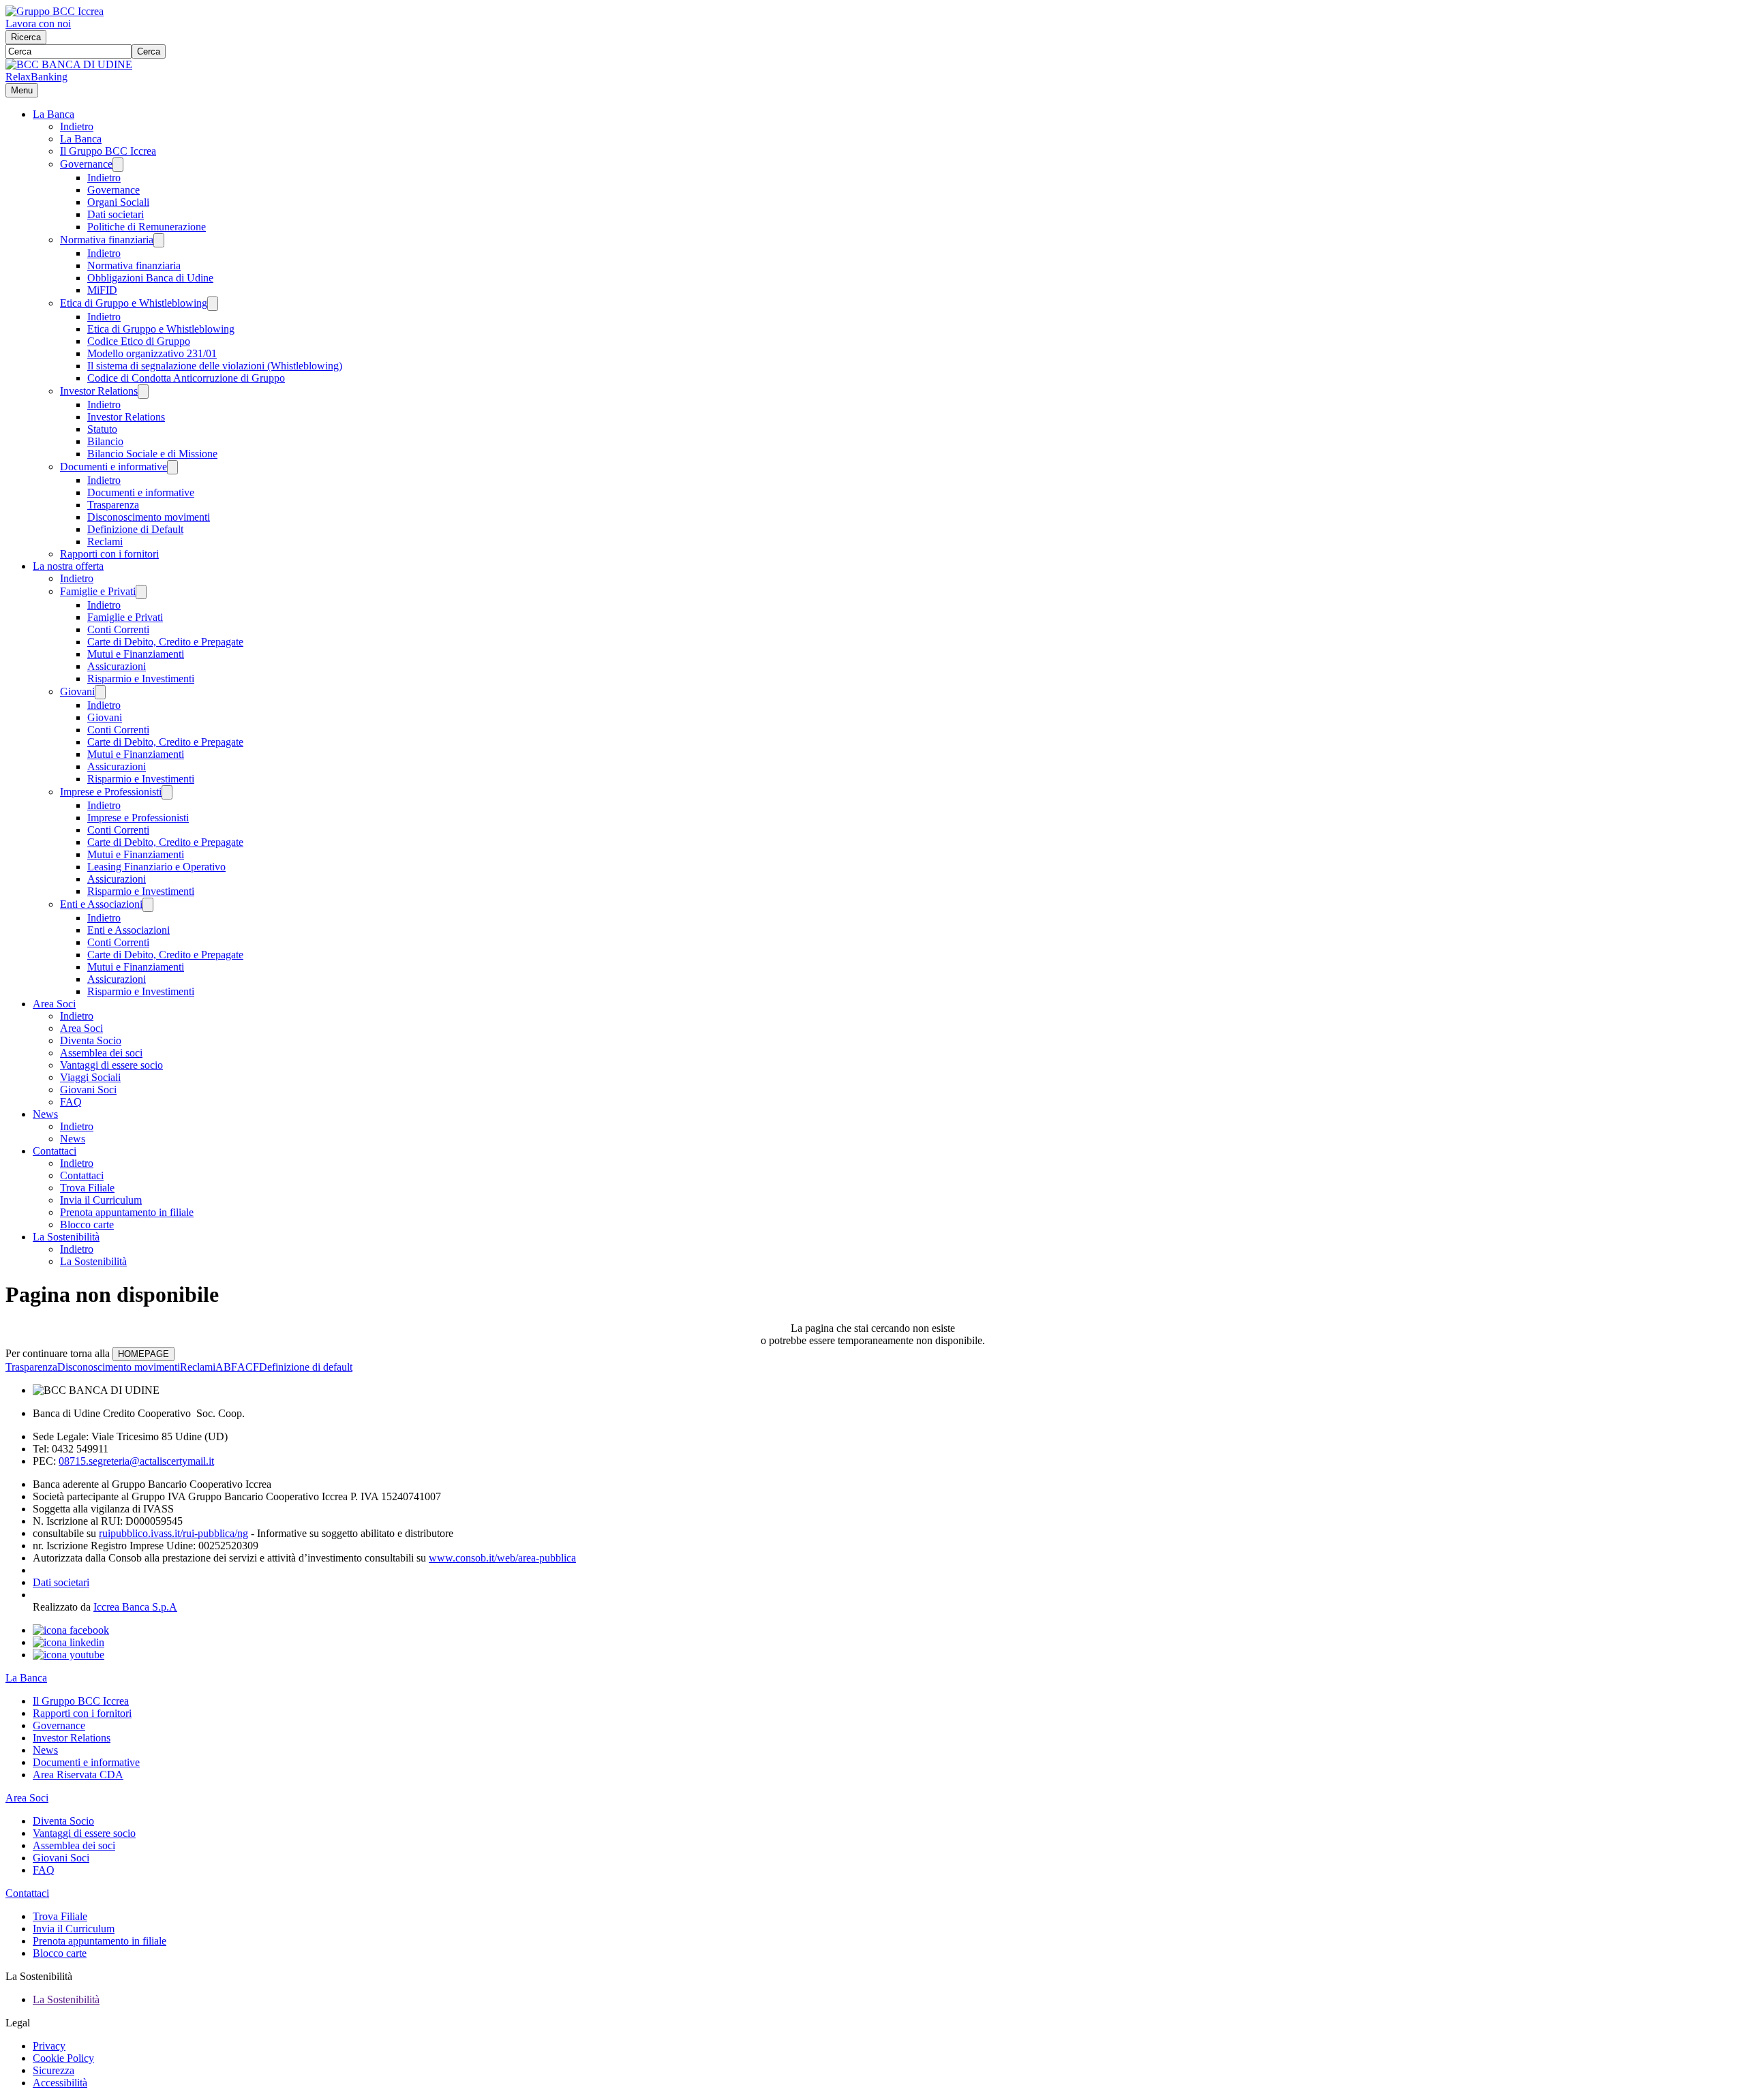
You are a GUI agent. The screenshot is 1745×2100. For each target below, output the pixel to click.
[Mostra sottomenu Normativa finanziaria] (159, 240)
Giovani (77, 691)
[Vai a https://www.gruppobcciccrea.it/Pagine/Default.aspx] (55, 11)
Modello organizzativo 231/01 (152, 353)
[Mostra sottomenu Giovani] (100, 692)
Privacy (49, 2046)
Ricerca (26, 37)
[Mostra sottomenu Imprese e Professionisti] (167, 792)
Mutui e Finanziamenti (136, 654)
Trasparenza (113, 505)
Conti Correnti (118, 629)
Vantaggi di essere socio (111, 1065)
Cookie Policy (63, 2058)
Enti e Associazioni (101, 904)
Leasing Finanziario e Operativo (156, 867)
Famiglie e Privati (98, 591)
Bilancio (105, 441)
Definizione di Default (135, 529)
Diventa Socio (91, 1040)
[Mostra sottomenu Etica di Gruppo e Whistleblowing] (213, 304)
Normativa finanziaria (107, 240)
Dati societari (116, 214)
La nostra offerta (68, 566)
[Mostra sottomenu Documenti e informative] (172, 467)
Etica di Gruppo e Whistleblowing (134, 303)
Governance (86, 164)
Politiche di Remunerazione (147, 227)
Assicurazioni (117, 666)
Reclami (105, 542)
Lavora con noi (38, 24)
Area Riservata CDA (78, 1775)
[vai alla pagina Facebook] (71, 1630)
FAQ (71, 1102)
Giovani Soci (88, 1090)
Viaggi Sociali (90, 1077)
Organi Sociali (118, 202)
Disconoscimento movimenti (149, 517)
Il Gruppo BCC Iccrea (108, 151)
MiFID (102, 290)
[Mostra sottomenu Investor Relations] (143, 392)
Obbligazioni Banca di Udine (150, 278)
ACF (248, 1367)
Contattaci (55, 1151)
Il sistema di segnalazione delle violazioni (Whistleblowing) (215, 366)
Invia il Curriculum (101, 1200)
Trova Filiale (87, 1188)
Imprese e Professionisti (111, 792)
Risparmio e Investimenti (141, 679)
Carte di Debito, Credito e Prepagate (165, 642)
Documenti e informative (113, 467)
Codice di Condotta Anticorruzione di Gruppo (186, 378)
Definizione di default (306, 1367)
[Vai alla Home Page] (69, 64)
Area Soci (54, 1004)
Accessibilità (60, 2083)
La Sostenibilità (66, 1237)
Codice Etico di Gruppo (139, 341)
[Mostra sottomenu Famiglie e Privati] (141, 592)
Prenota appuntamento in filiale (127, 1212)
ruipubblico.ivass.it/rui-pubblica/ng (173, 1533)
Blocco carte (87, 1224)
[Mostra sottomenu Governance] (118, 165)
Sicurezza (54, 2070)
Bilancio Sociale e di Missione (152, 454)
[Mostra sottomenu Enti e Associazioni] (148, 905)
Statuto (102, 429)
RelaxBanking (36, 77)
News (45, 1114)
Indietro (77, 126)
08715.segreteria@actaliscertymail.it (136, 1461)
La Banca (54, 114)
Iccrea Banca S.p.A (135, 1607)
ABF (226, 1367)
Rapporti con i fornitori (109, 554)
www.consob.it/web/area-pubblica (502, 1558)
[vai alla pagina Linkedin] (69, 1642)
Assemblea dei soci (101, 1053)
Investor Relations (99, 391)
